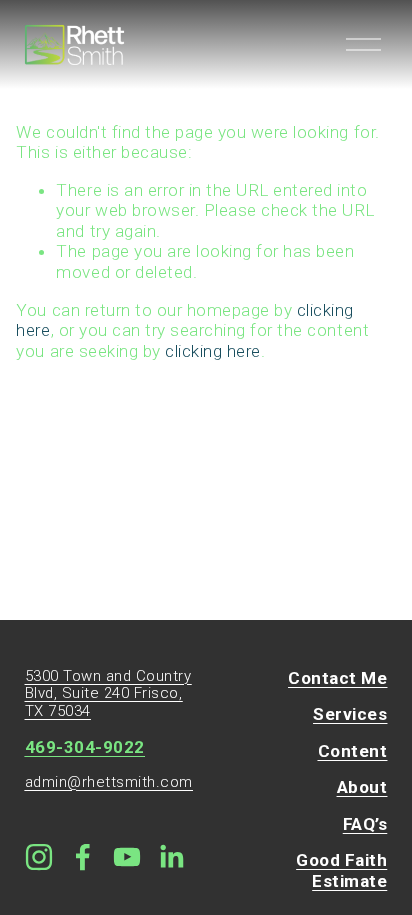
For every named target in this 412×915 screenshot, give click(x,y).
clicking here (213, 351)
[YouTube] (127, 857)
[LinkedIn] (171, 857)
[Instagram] (39, 857)
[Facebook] (83, 857)
